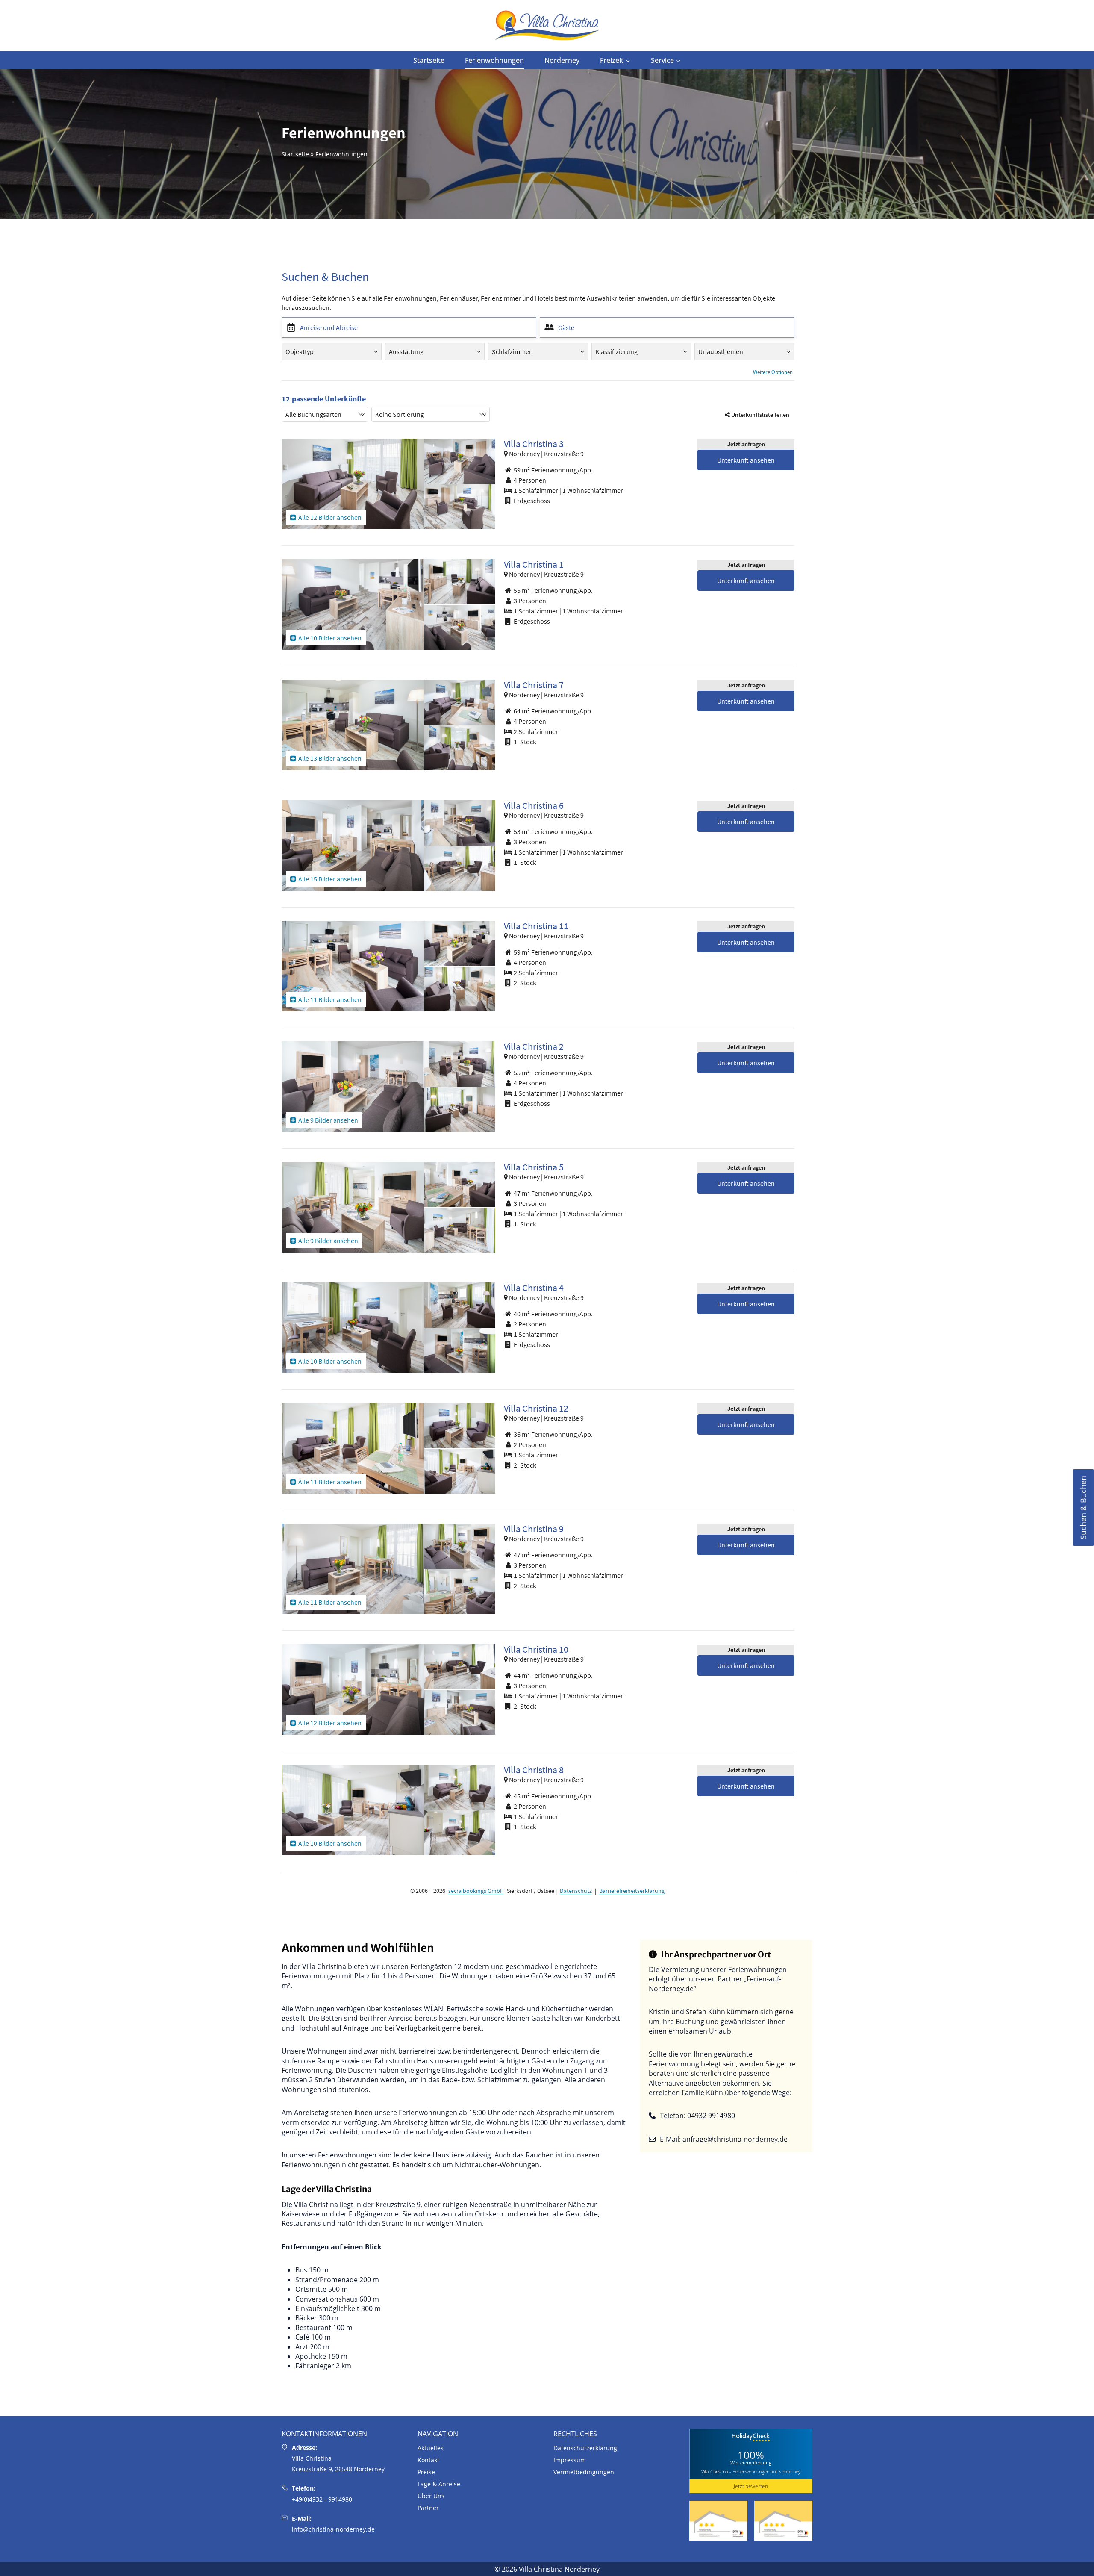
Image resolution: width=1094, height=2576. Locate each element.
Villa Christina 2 (534, 1046)
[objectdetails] (353, 484)
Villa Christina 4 (534, 1288)
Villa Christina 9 (534, 1529)
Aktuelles (431, 2448)
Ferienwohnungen (494, 60)
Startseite (429, 60)
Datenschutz (576, 1891)
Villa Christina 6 (534, 805)
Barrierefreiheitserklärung (632, 1891)
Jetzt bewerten (751, 2486)
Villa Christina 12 (536, 1408)
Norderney (562, 60)
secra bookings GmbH (476, 1891)
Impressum (570, 2460)
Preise (426, 2472)
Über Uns (431, 2496)
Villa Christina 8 (534, 1770)
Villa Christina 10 (536, 1649)
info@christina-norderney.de (333, 2529)
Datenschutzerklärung (585, 2448)
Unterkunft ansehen (746, 460)
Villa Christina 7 (534, 685)
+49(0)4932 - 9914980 (322, 2499)
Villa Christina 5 (534, 1167)
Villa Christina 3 (534, 444)
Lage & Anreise (439, 2484)
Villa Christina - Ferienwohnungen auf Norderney (751, 2471)
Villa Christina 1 (534, 564)
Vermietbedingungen (584, 2472)
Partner (428, 2508)
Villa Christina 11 (536, 926)
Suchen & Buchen (1083, 1508)
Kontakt (428, 2460)
